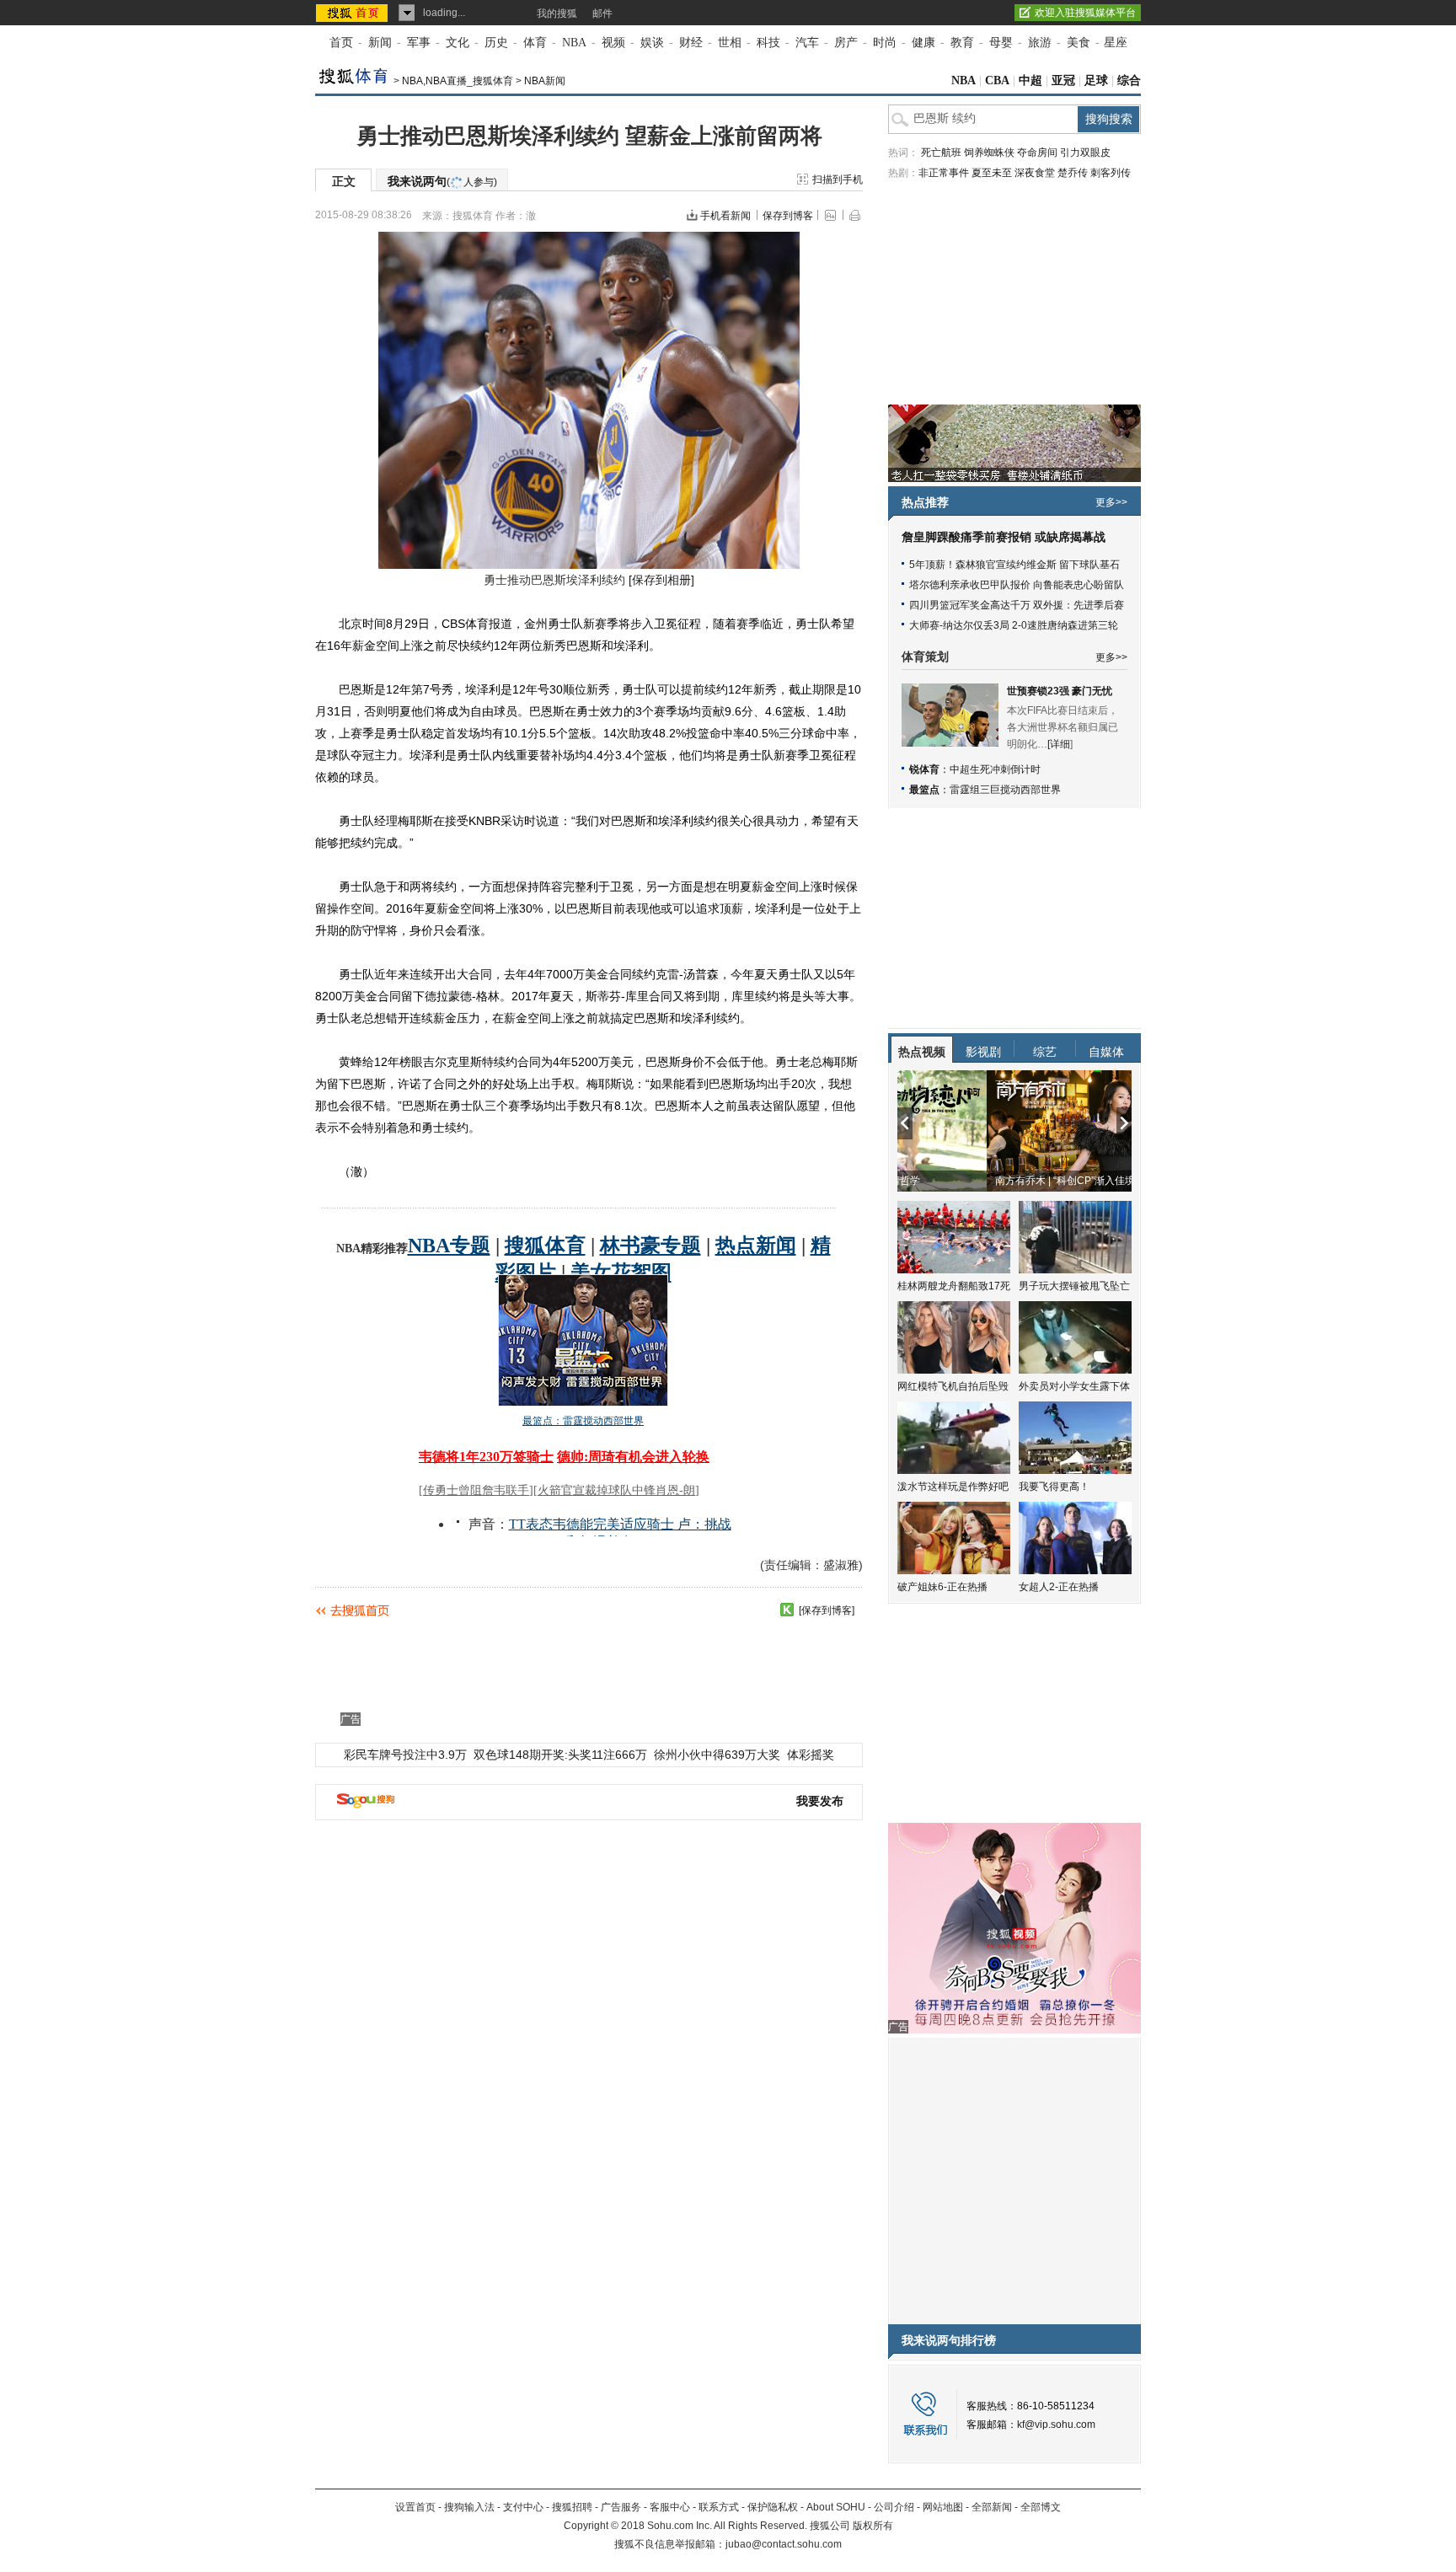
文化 (458, 43)
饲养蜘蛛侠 (989, 153)
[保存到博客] (827, 1610)
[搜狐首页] (353, 13)
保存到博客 (788, 216)
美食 (1079, 43)
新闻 (380, 43)
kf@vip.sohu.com (1056, 2425)
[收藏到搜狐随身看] (787, 1610)
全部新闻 (992, 2507)
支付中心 (523, 2507)
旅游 (1040, 43)
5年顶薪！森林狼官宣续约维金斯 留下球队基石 (1014, 565)
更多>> (1111, 502)
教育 (962, 43)
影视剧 (983, 1052)
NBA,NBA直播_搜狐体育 (458, 81)
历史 (496, 43)
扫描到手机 (838, 180)
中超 (1030, 80)
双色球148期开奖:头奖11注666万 (560, 1755)
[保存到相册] (661, 580)
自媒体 (1106, 1052)
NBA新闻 (545, 81)
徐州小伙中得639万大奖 (717, 1755)
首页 (341, 43)
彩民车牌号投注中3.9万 (405, 1755)
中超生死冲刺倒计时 (995, 769)
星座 (1116, 43)
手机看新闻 (725, 216)
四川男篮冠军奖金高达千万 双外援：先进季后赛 (1017, 605)
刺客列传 (1111, 173)
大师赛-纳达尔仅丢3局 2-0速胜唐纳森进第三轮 (1014, 625)
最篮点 (924, 790)
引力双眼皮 (1085, 153)
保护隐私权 (773, 2507)
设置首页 (415, 2507)
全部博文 (1041, 2507)
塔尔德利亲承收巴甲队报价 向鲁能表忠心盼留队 (1017, 585)
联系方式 (719, 2507)
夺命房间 (1037, 153)
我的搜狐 (557, 13)
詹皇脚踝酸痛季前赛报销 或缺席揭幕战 (1004, 537)
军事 (419, 43)
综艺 (1045, 1052)
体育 (535, 43)
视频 (613, 43)
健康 (923, 43)
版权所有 (873, 2526)
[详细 (1059, 744)
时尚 (885, 43)
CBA (997, 80)
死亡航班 (941, 153)
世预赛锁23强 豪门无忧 (1060, 691)
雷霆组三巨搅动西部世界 (1005, 790)
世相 (730, 43)
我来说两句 (442, 181)
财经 (691, 43)
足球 (1096, 80)
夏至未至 (992, 173)
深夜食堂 (1035, 173)
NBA (574, 43)
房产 (846, 43)
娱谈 (652, 43)
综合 (1129, 80)
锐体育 (924, 769)
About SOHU (836, 2507)
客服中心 (670, 2507)
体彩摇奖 (811, 1755)
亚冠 (1063, 80)
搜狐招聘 (572, 2507)
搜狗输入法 (469, 2507)
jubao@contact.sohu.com (784, 2544)
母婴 (1001, 43)
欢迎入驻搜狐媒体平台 (1085, 13)
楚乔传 (1073, 173)
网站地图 (943, 2507)
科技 (768, 43)
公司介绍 (894, 2507)
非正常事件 (944, 173)
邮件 (602, 13)
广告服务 (621, 2507)
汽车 (807, 43)
